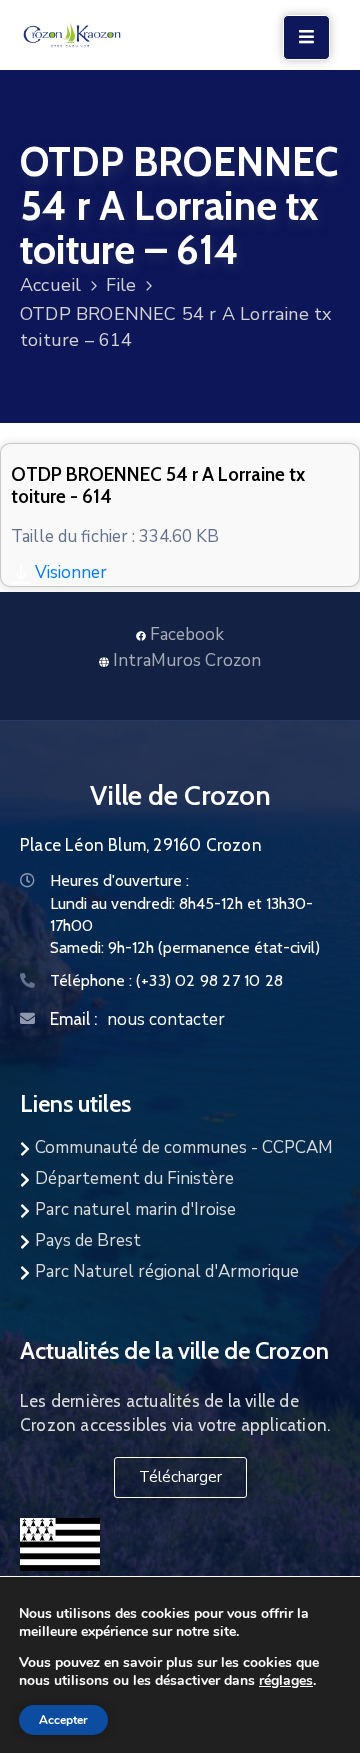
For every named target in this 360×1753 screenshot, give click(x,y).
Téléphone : (166, 980)
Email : (73, 1019)
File (121, 285)
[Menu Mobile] (306, 37)
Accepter (63, 1720)
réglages (286, 1680)
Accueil (50, 285)
